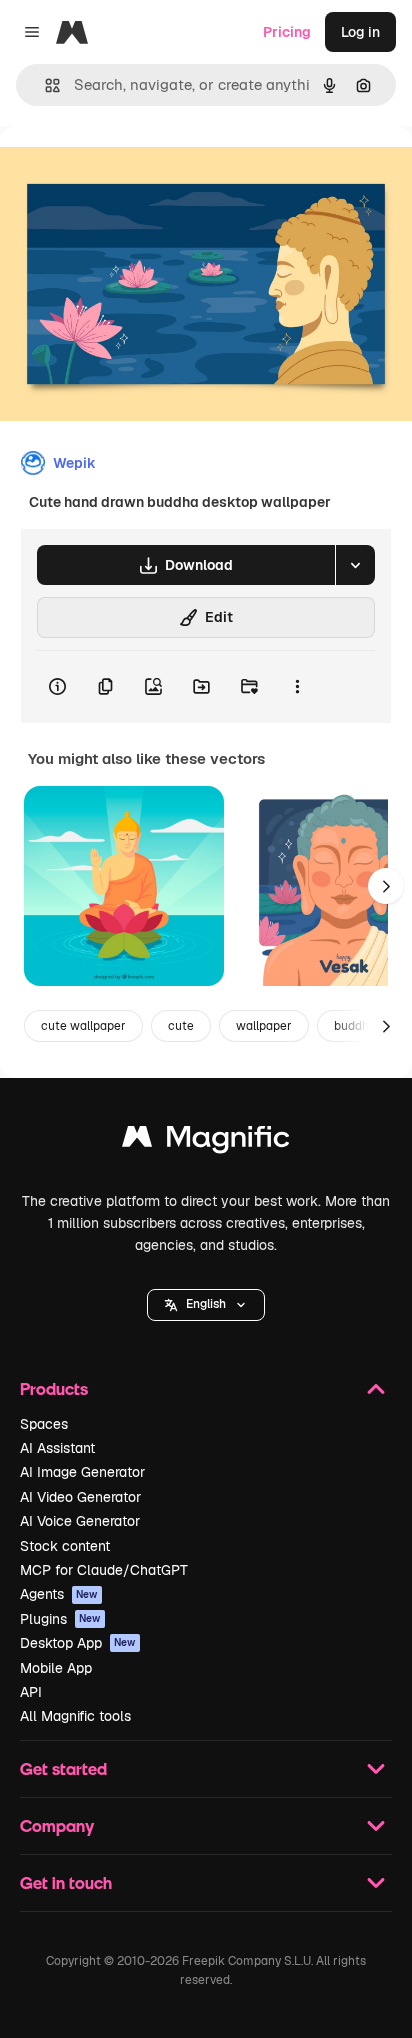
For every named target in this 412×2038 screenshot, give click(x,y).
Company (57, 1825)
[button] (206, 1305)
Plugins (60, 1619)
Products (54, 1388)
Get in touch (66, 1882)
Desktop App (78, 1643)
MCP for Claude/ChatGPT (104, 1570)
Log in (360, 32)
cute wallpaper (83, 1026)
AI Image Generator (82, 1472)
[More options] (297, 687)
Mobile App (56, 1668)
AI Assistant (57, 1448)
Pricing (287, 32)
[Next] (386, 886)
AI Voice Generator (80, 1521)
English (206, 1304)
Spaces (44, 1424)
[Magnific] (206, 1141)
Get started (63, 1768)
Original (128, 171)
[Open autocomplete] (44, 85)
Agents (59, 1594)
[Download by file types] (355, 565)
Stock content (65, 1546)
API (31, 1692)
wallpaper (264, 1026)
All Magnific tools (75, 1716)
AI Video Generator (80, 1497)
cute (181, 1026)
